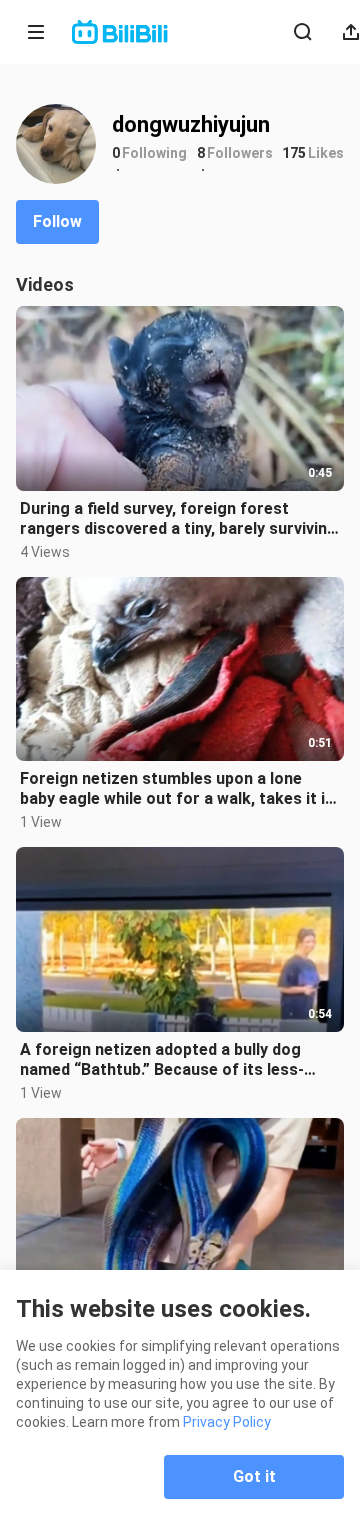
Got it (254, 1476)
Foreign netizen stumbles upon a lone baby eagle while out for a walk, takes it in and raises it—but (177, 789)
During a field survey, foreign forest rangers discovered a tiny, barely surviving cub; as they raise (178, 519)
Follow (57, 221)
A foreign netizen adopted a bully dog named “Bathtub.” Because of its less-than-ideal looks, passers (162, 1060)
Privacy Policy (227, 1422)
